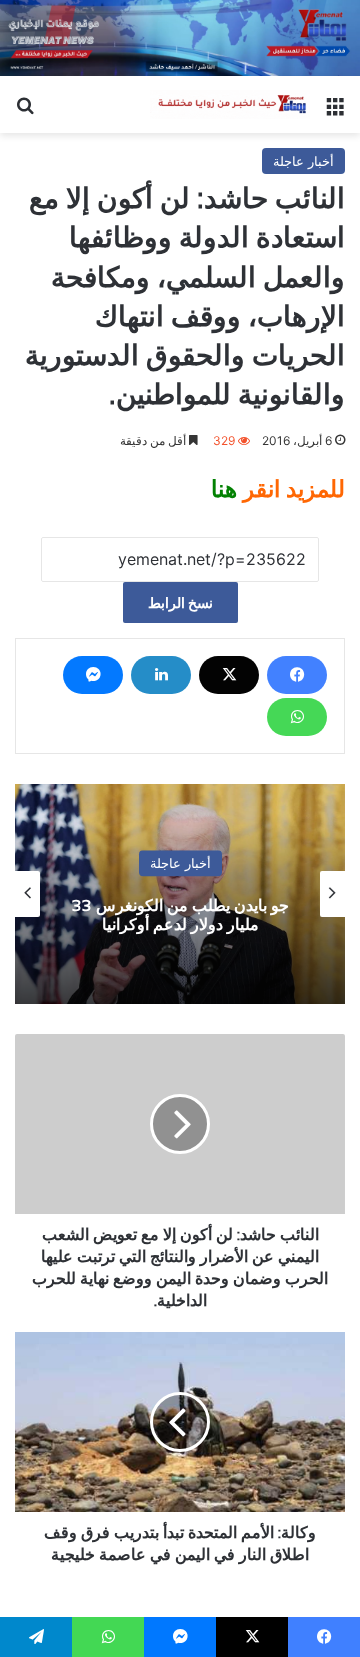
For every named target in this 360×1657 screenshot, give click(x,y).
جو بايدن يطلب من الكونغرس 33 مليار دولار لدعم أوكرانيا (180, 915)
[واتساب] (297, 717)
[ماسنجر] (93, 675)
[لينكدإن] (161, 675)
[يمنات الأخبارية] (230, 105)
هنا (224, 489)
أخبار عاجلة (303, 161)
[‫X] (229, 675)
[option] (180, 894)
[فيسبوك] (297, 675)
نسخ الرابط (180, 602)
